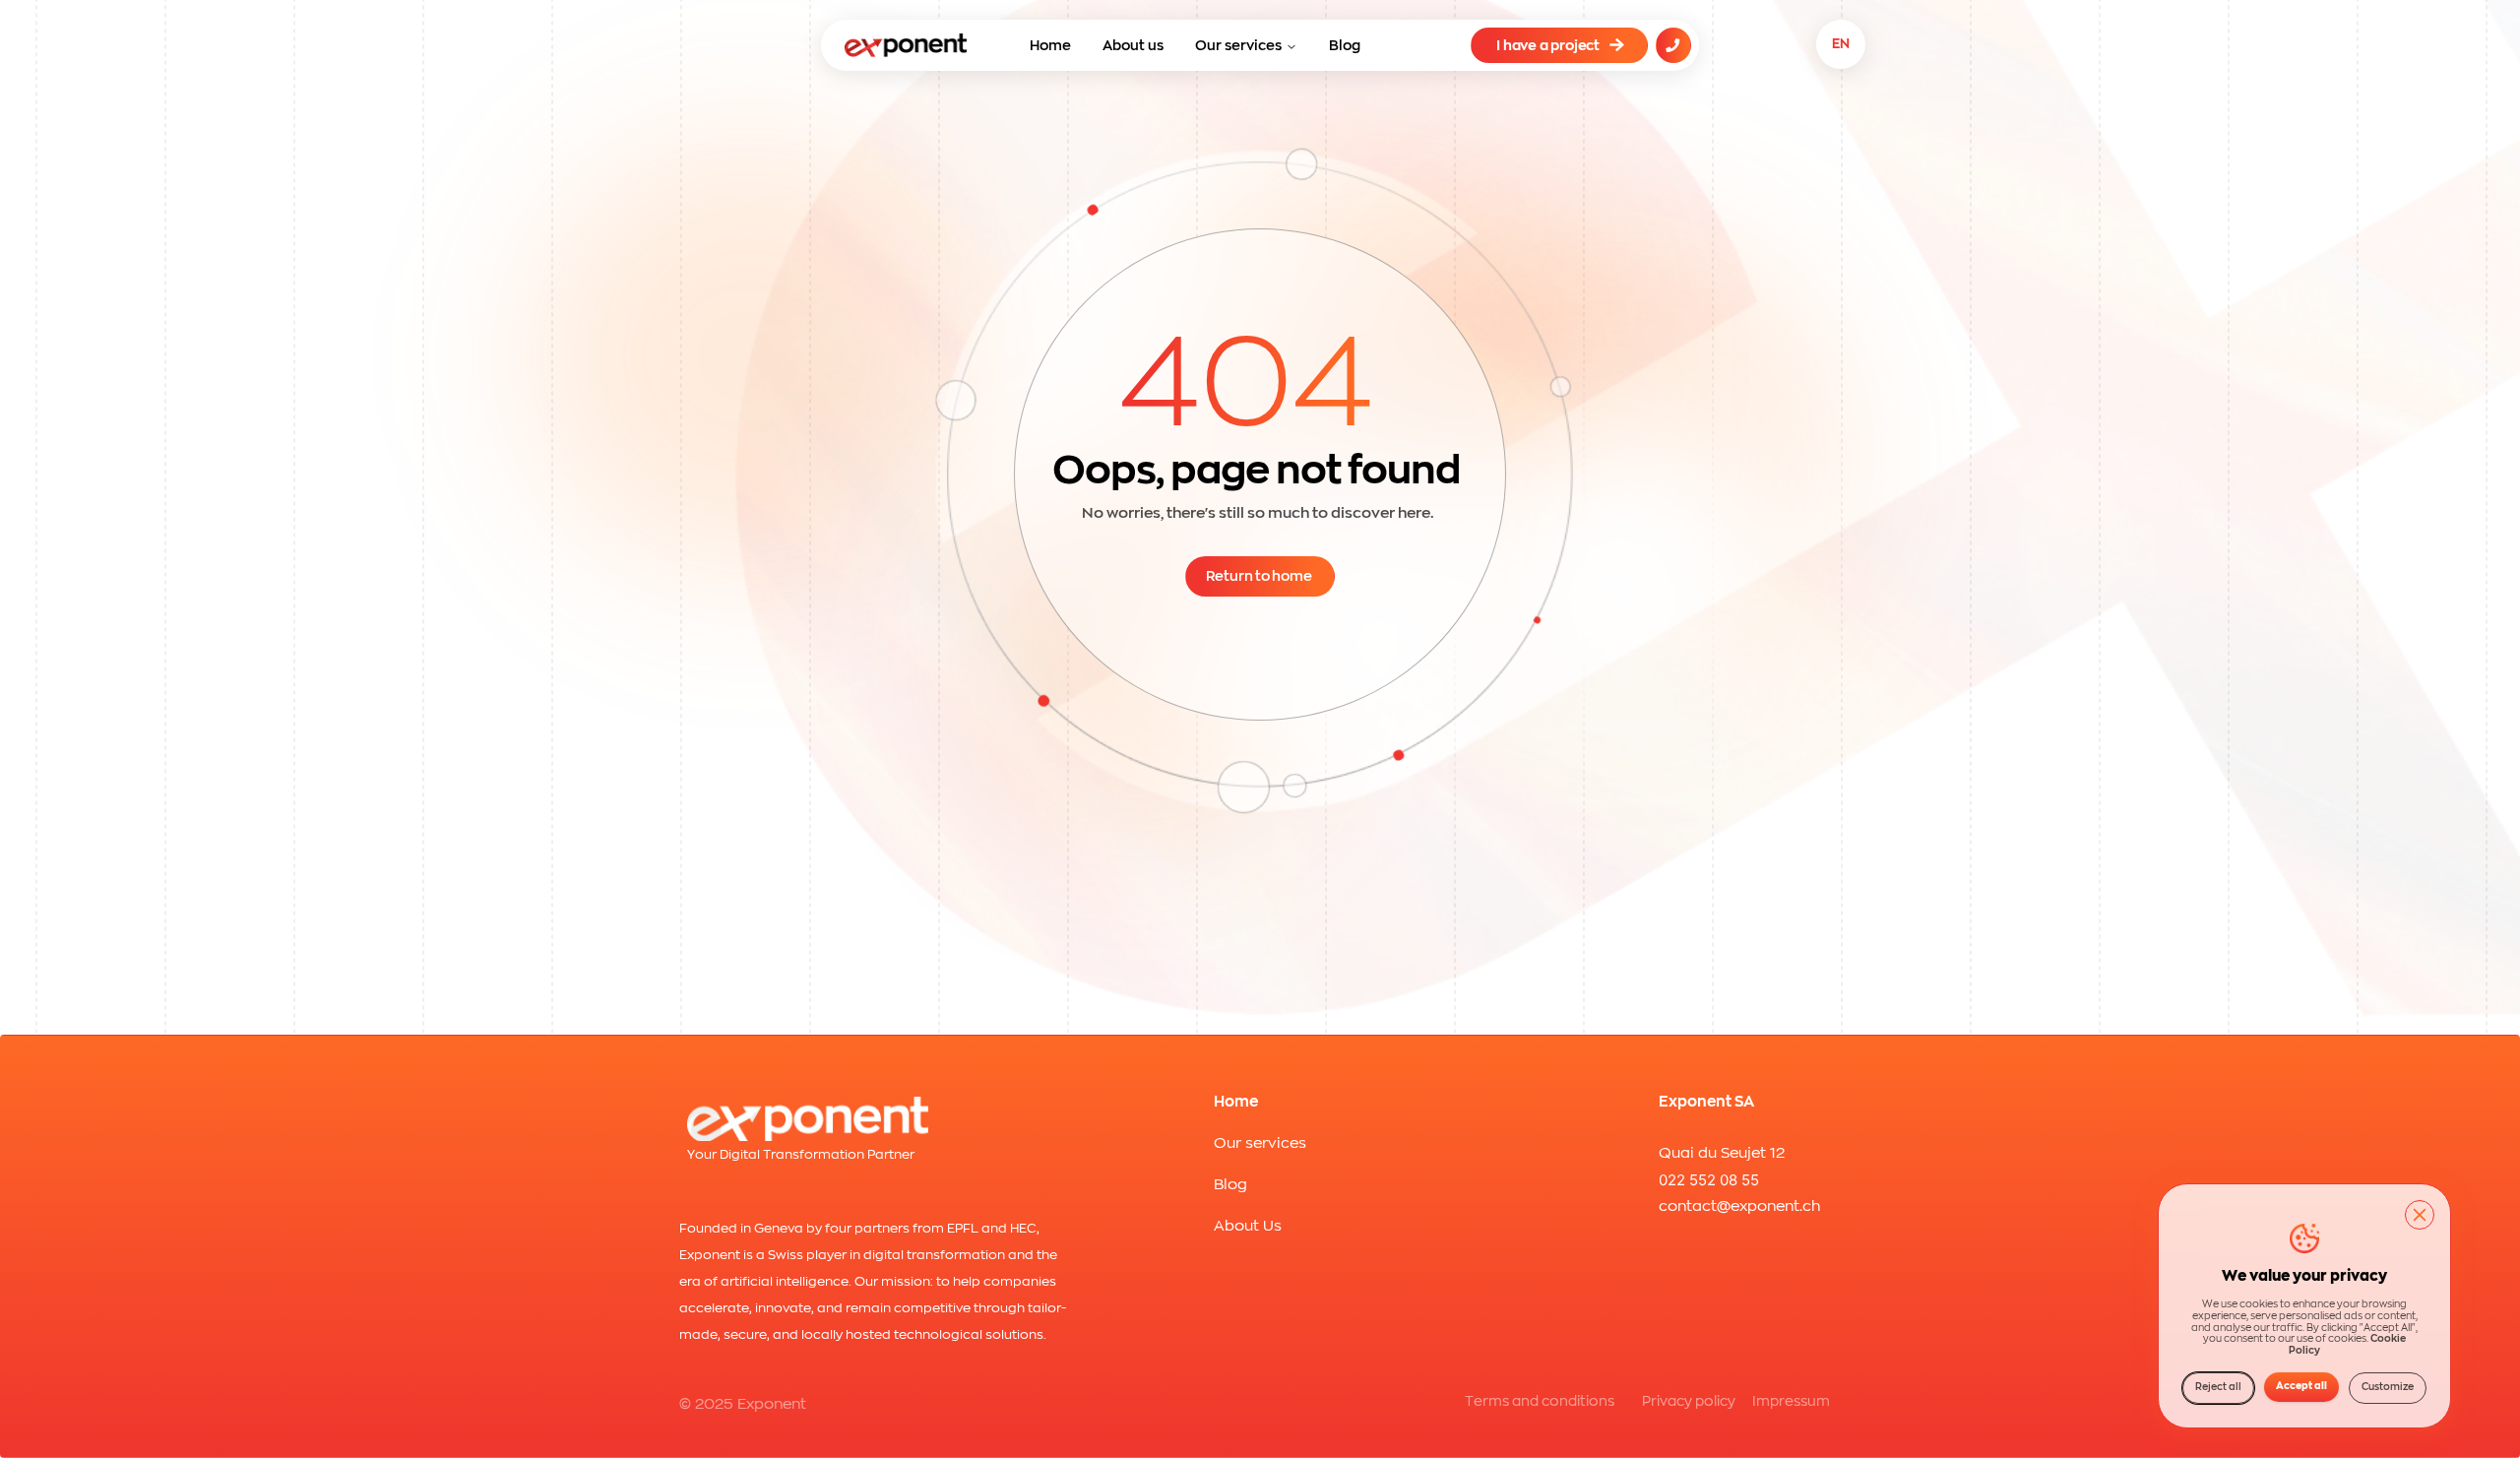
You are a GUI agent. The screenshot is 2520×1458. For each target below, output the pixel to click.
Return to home (1259, 576)
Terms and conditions (1540, 1401)
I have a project (1548, 45)
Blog (1345, 45)
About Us (1248, 1226)
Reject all (2218, 1387)
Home (1050, 45)
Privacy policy (1689, 1401)
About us (1133, 45)
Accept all (2301, 1386)
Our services (1238, 45)
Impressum (1791, 1401)
